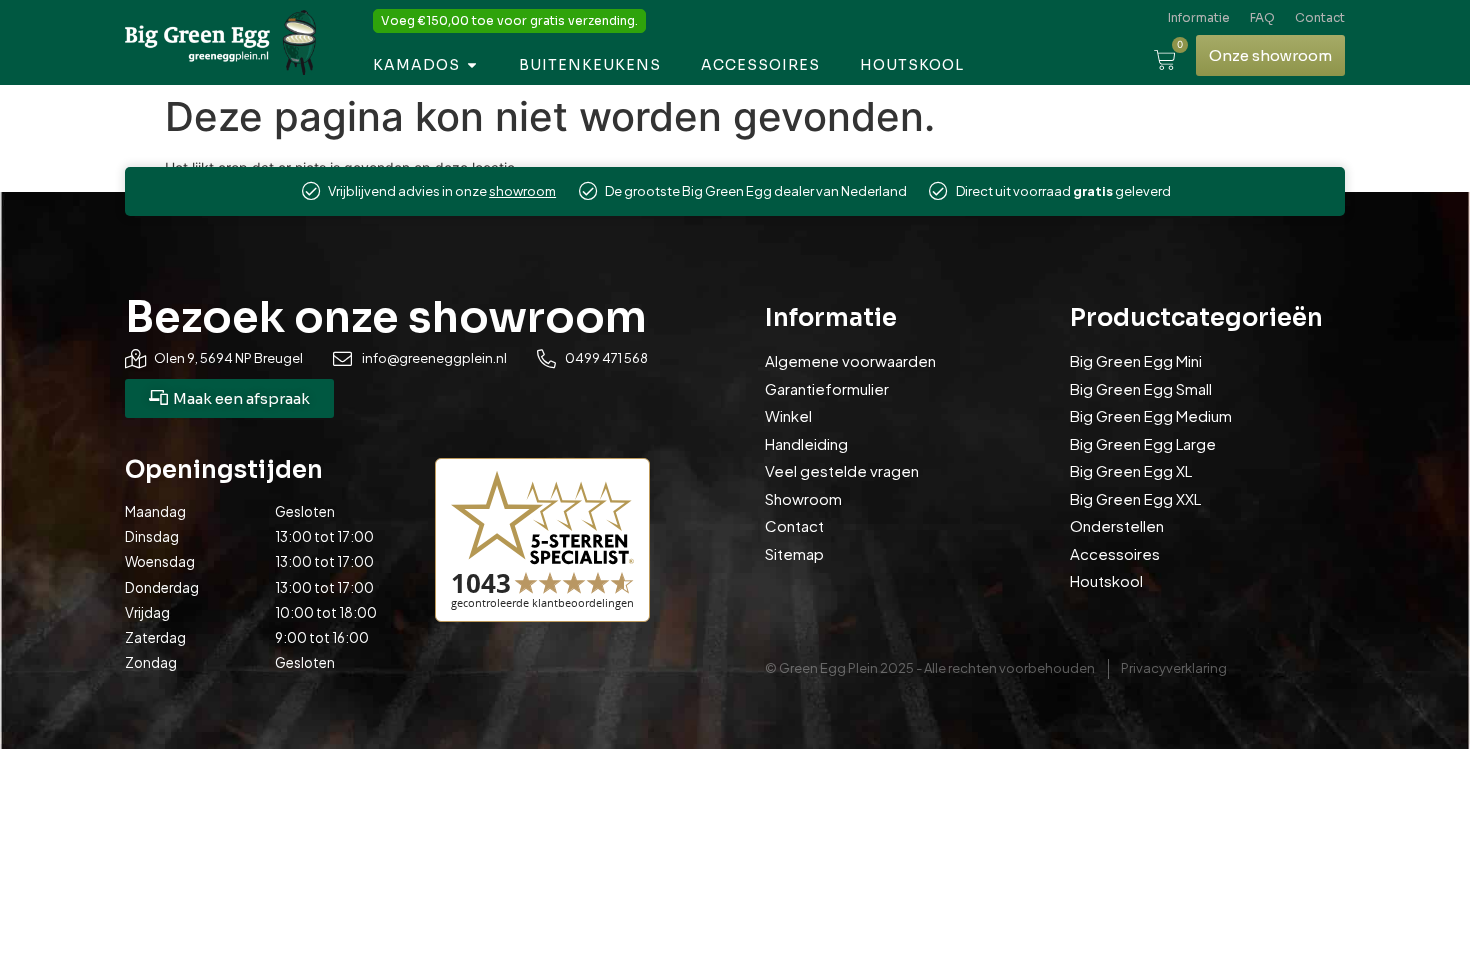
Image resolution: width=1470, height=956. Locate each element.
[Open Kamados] (472, 65)
